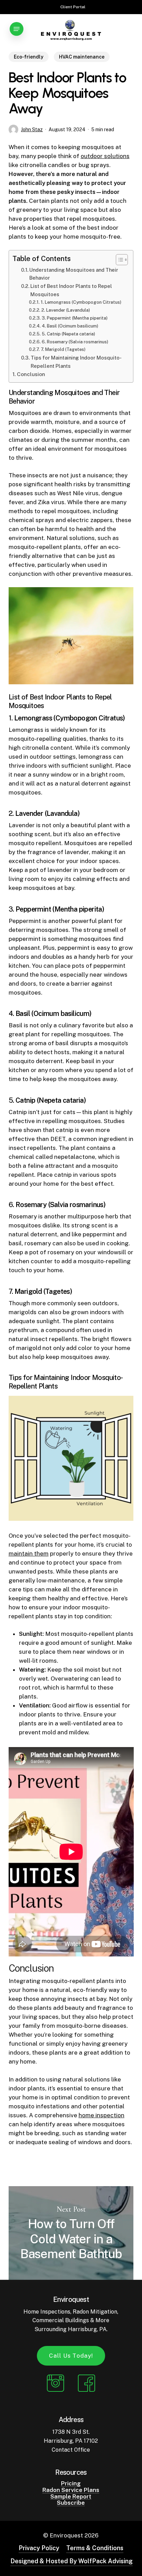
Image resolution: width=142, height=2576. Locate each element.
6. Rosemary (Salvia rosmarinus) (75, 342)
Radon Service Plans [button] (71, 2490)
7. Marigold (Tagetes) (63, 349)
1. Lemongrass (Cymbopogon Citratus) (81, 302)
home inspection (102, 2115)
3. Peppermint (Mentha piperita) (75, 318)
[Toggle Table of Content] (118, 260)
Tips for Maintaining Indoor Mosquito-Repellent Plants (76, 362)
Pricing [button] (71, 2484)
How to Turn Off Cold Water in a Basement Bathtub (71, 2233)
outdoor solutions (105, 156)
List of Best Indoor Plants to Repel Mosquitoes (71, 290)
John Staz (32, 129)
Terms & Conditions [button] (95, 2548)
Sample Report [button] (71, 2497)
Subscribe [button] (71, 2503)
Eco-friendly (29, 57)
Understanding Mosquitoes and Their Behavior (74, 274)
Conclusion (31, 374)
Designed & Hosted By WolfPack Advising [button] (72, 2561)
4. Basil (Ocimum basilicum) (70, 326)
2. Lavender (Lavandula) (66, 310)
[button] (17, 29)
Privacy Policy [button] (39, 2548)
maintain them (29, 1554)
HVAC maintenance (82, 57)
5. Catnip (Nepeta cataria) (68, 334)
